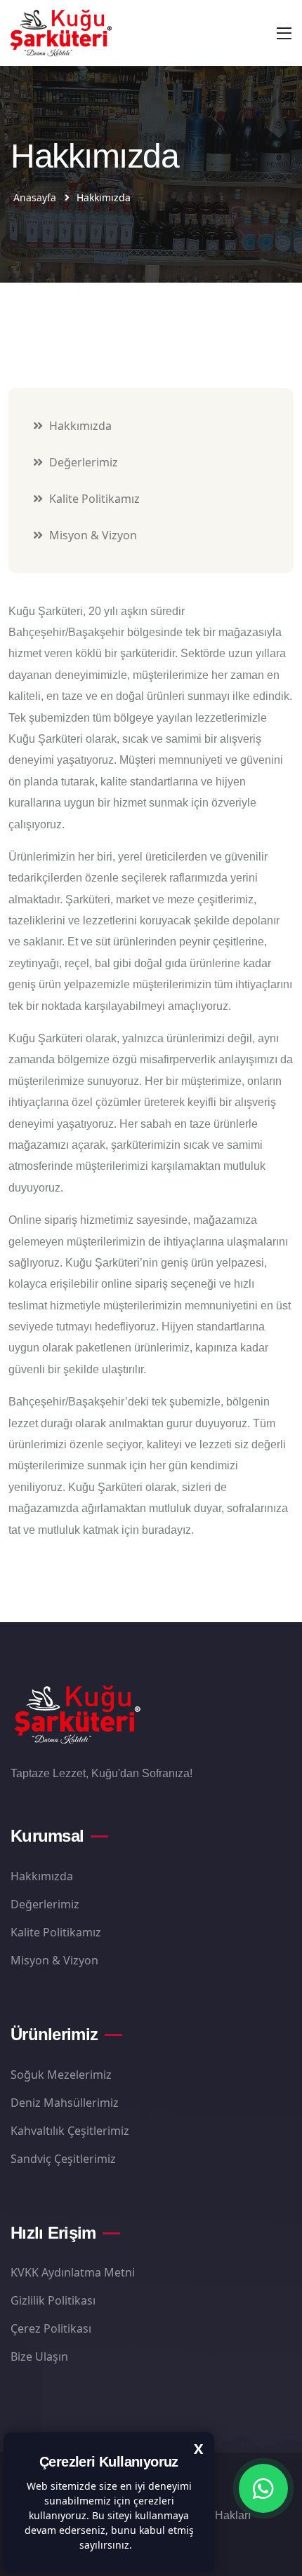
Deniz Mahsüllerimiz (65, 2103)
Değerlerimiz (82, 462)
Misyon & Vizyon (92, 535)
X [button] (198, 2449)
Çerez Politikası (51, 2328)
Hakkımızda (79, 426)
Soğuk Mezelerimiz (61, 2075)
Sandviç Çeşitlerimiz (63, 2159)
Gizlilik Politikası (53, 2300)
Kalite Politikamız (93, 499)
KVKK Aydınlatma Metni (73, 2272)
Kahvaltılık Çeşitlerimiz (70, 2131)
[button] (137, 2547)
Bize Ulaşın (39, 2356)
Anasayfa (35, 197)
